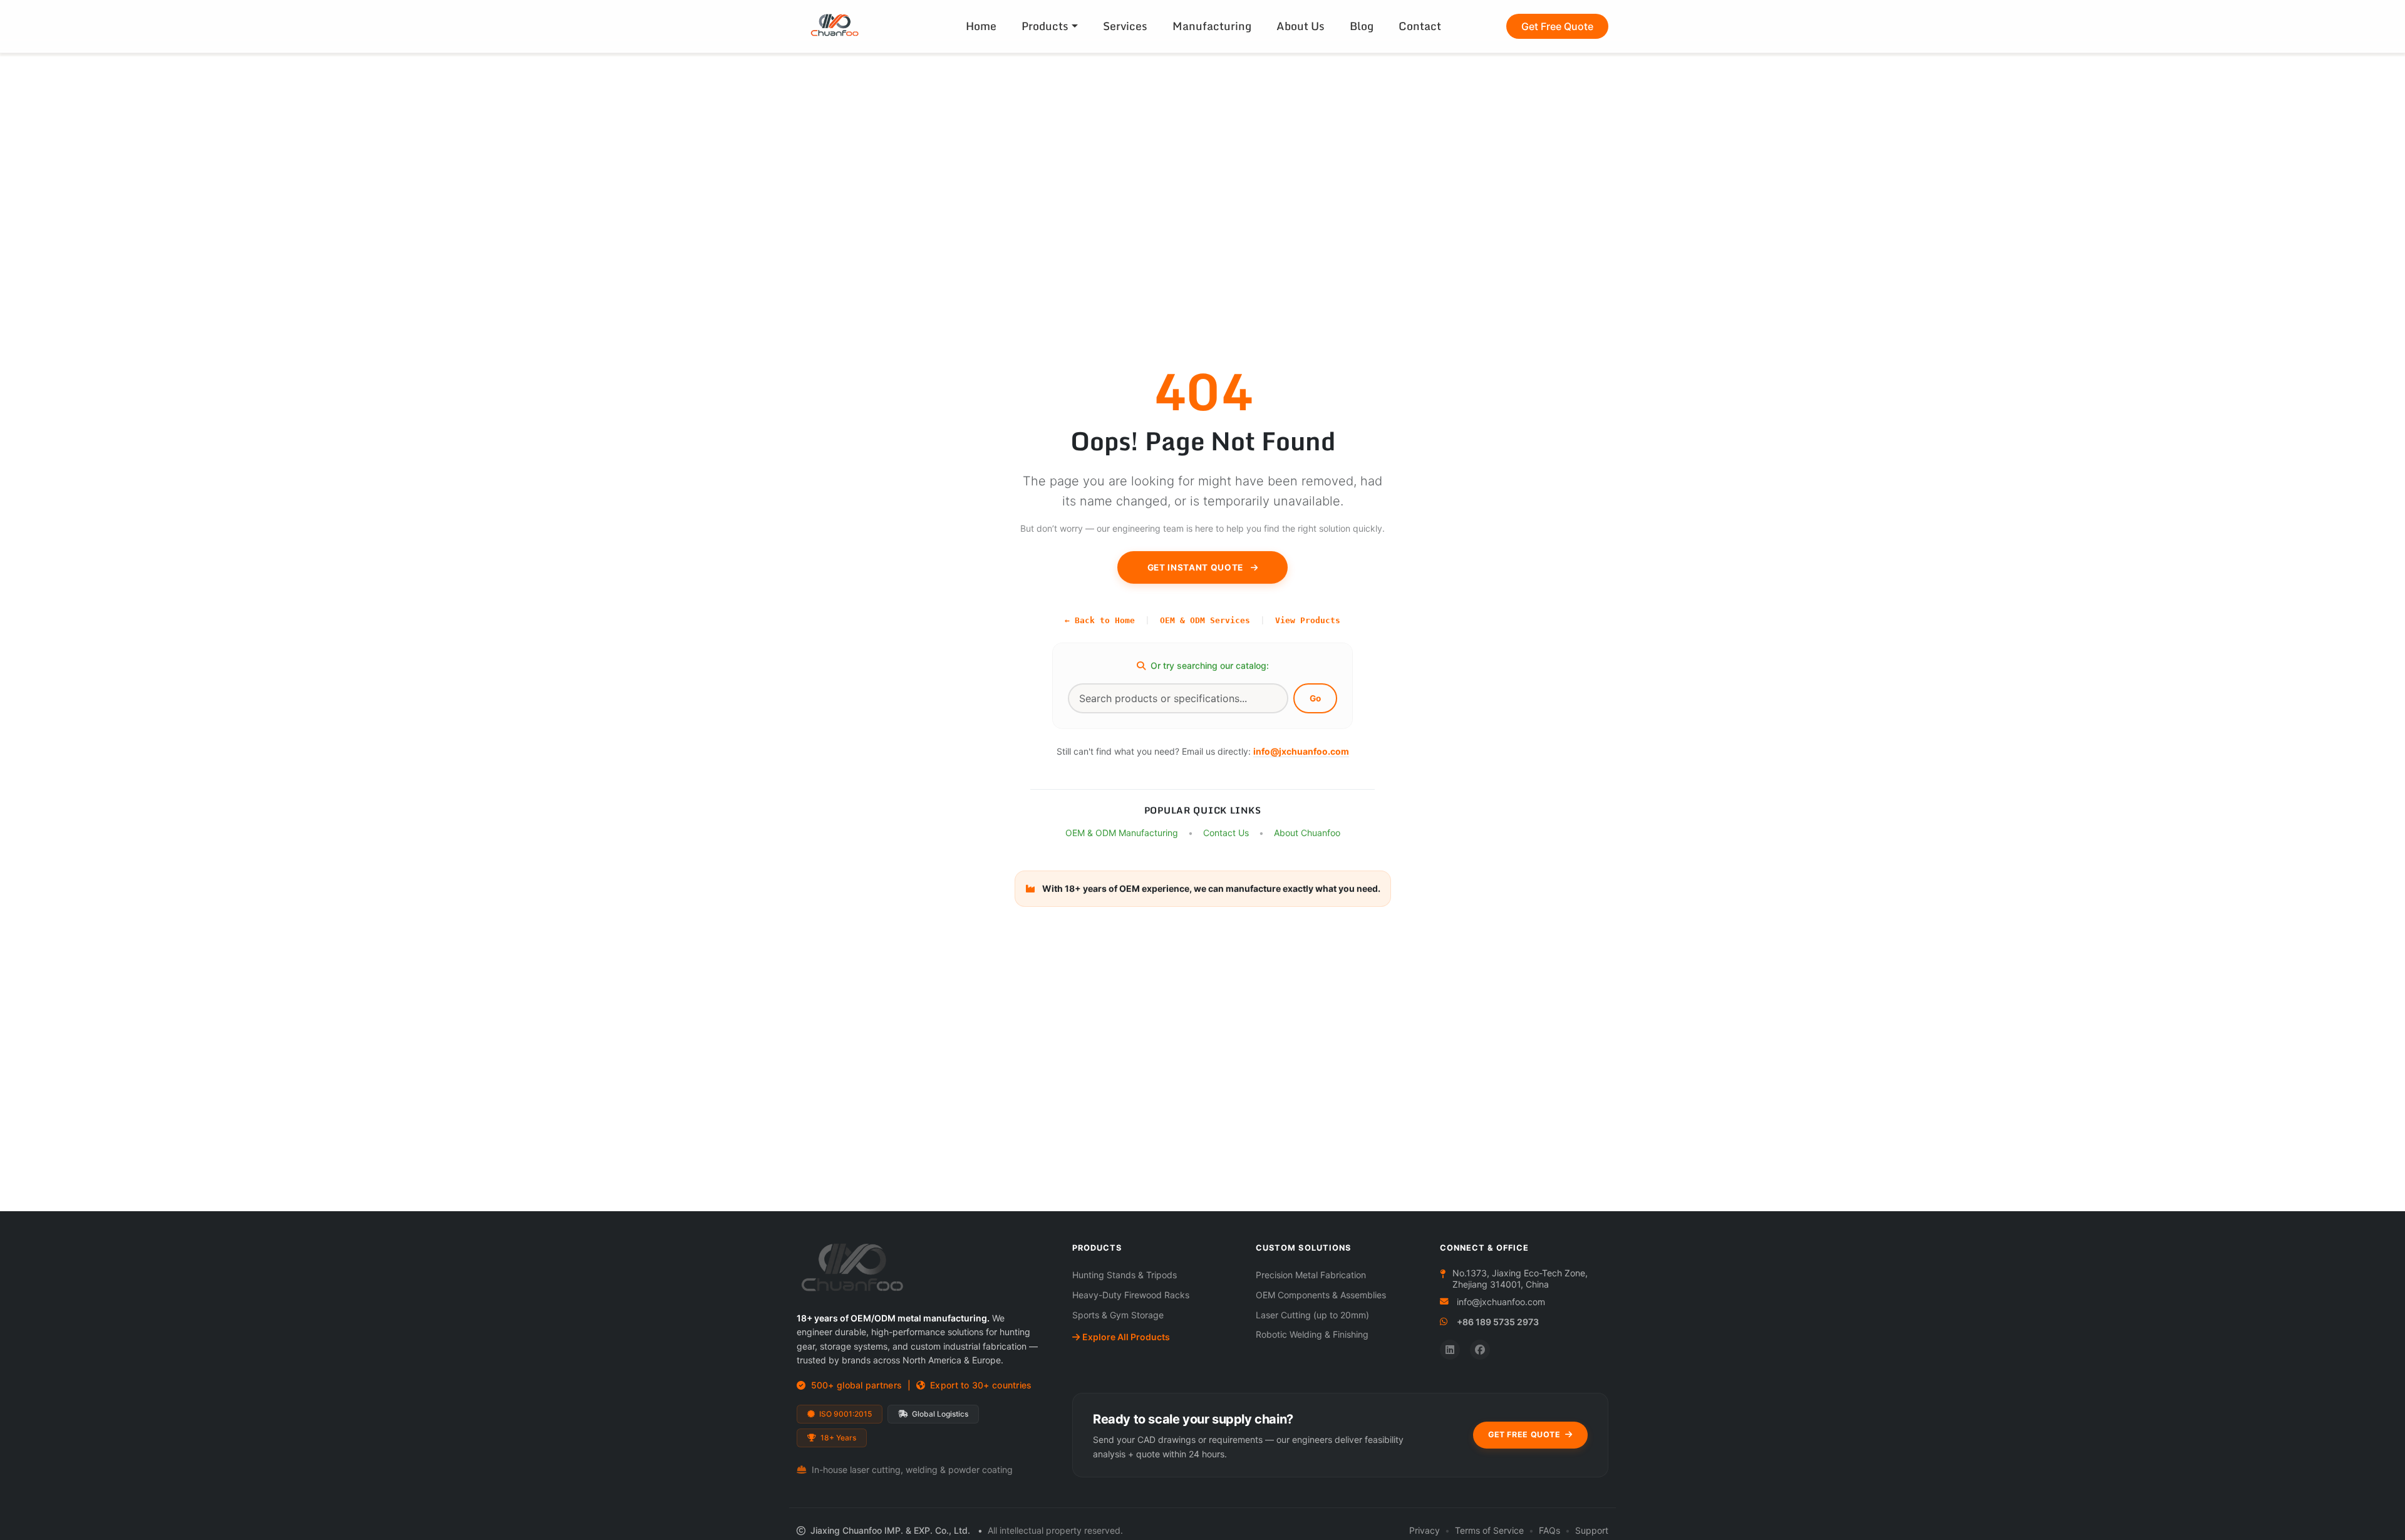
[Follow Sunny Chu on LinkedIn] (1450, 1350)
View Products (1308, 620)
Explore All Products (1126, 1337)
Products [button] (1045, 26)
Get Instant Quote (1197, 567)
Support (1592, 1530)
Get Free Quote (1557, 26)
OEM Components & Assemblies (1321, 1295)
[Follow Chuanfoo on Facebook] (1480, 1350)
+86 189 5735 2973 (1498, 1322)
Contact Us (1226, 833)
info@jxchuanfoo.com (1301, 751)
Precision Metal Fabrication (1311, 1275)
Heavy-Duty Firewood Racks (1131, 1295)
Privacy (1425, 1530)
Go (1315, 698)
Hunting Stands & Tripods (1125, 1275)
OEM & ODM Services (1205, 620)
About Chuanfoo (1307, 833)
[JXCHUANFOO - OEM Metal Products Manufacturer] (844, 26)
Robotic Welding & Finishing (1312, 1334)
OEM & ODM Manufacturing (1122, 833)
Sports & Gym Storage (1118, 1315)
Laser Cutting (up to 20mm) (1312, 1315)
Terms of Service (1489, 1530)
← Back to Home (1100, 620)
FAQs (1549, 1530)
